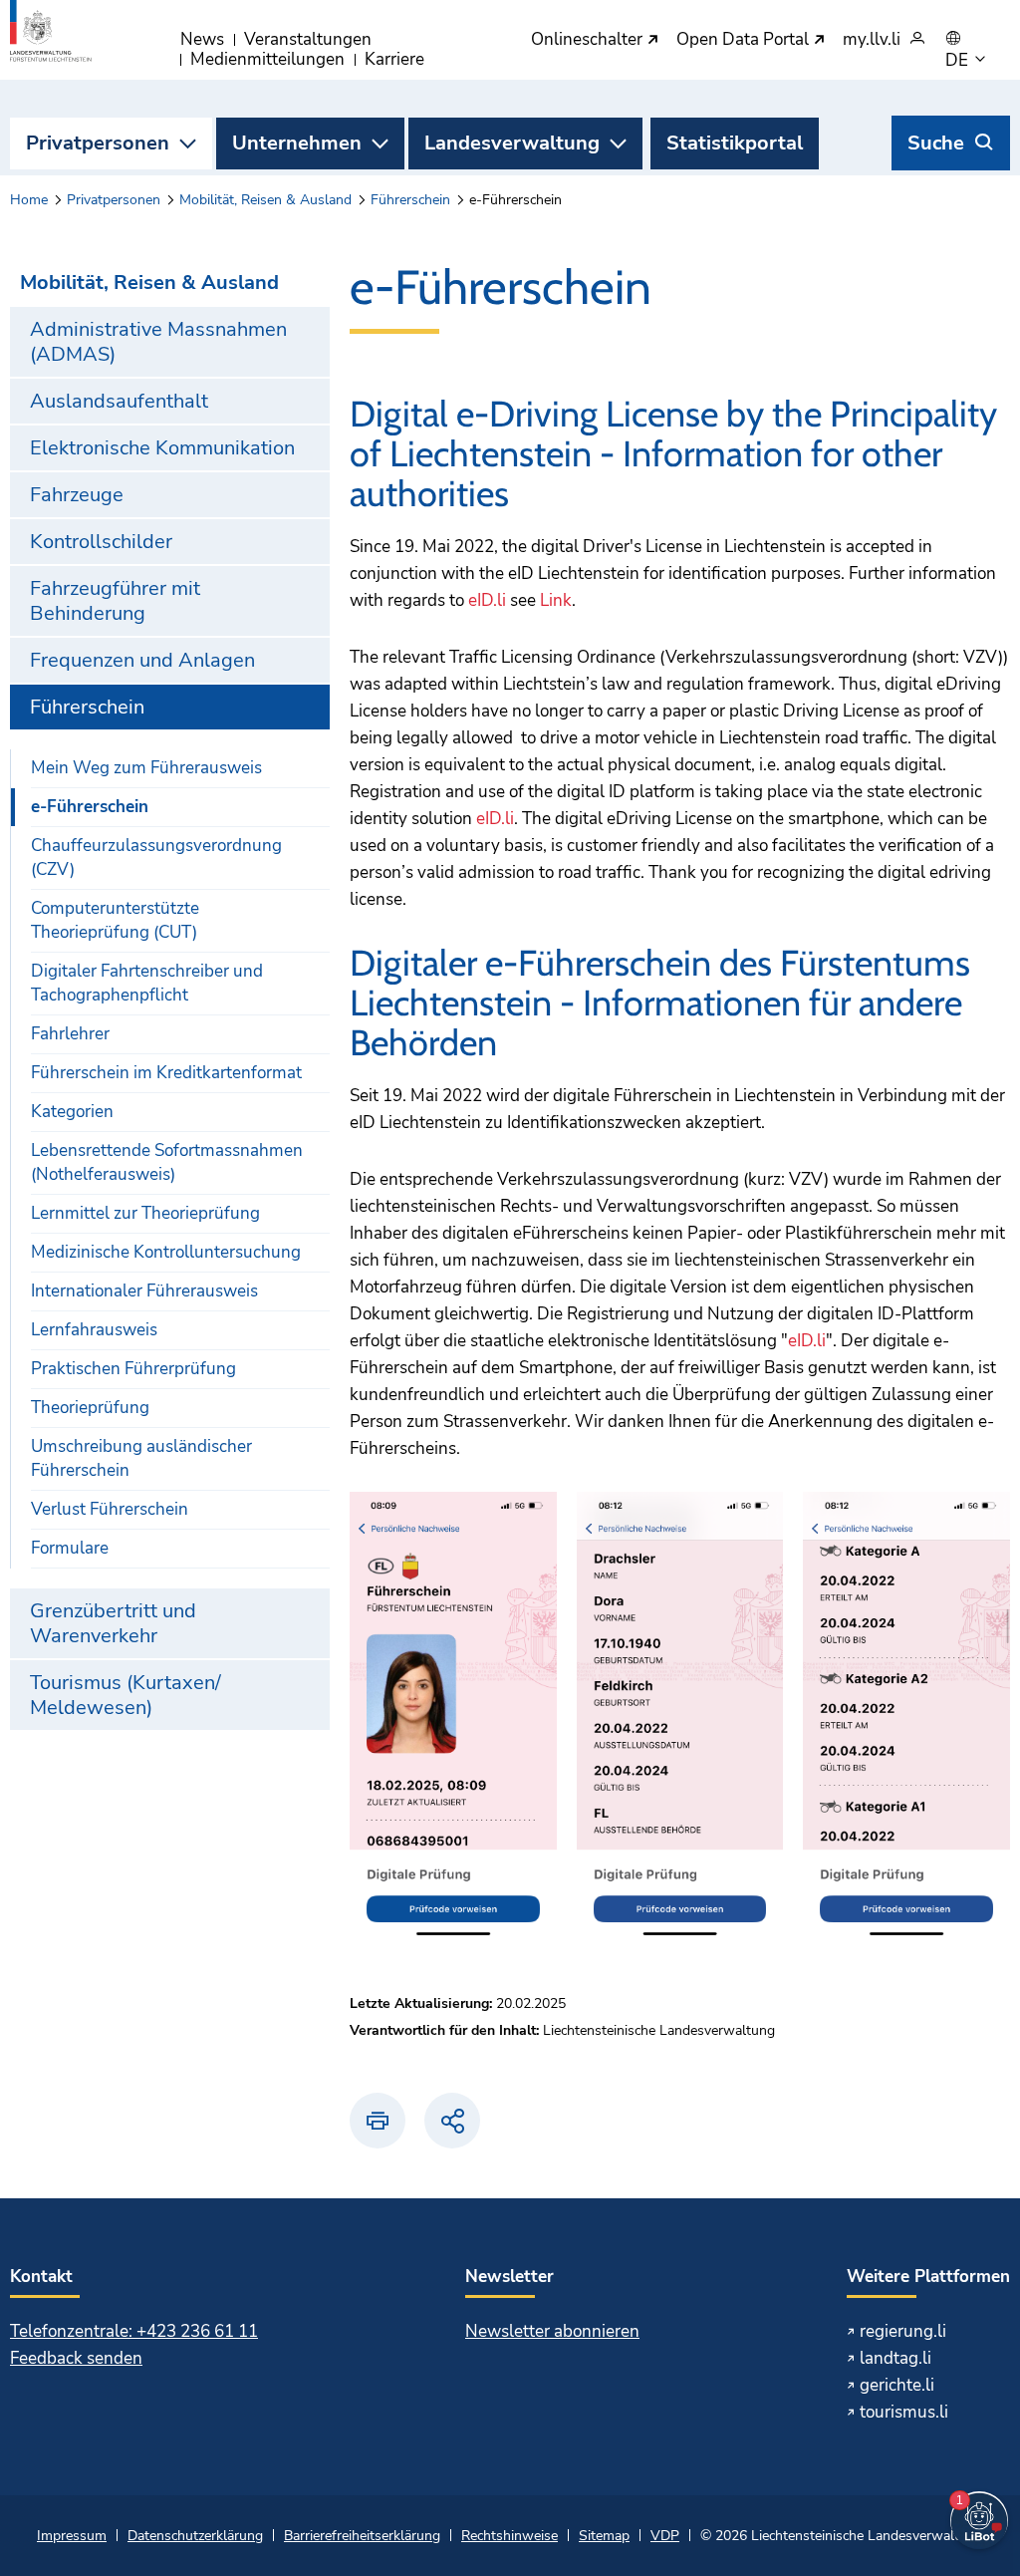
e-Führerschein (90, 807)
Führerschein (410, 200)
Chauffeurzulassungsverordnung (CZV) (156, 858)
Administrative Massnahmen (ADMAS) (158, 342)
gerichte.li (897, 2385)
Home (29, 200)
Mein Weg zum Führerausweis (146, 768)
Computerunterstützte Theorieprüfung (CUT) (115, 920)
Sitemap (604, 2536)
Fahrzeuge (77, 495)
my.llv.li (872, 40)
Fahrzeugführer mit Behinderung (115, 601)
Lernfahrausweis (94, 1330)
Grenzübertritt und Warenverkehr (113, 1623)
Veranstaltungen (308, 39)
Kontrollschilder (101, 542)
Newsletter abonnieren (552, 2331)
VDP (665, 2536)
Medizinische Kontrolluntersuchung (166, 1252)
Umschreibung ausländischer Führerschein (141, 1458)
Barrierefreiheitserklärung (362, 2536)
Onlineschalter (589, 40)
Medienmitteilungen (267, 59)
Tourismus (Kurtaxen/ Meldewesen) (126, 1695)
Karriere (394, 59)
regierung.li (903, 2331)
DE (959, 61)
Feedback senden (76, 2358)
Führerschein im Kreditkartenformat (166, 1073)
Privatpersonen (98, 143)
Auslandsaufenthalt (119, 401)
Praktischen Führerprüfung (133, 1369)
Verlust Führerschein (110, 1509)
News (202, 39)
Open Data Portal (745, 40)
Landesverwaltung (512, 143)
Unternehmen (297, 143)
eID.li (487, 600)
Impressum (72, 2536)
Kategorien (72, 1112)
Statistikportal (735, 143)
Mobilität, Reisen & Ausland (265, 200)
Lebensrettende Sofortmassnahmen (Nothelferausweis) (167, 1162)
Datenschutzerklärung (195, 2536)
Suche (936, 143)
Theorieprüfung (90, 1408)
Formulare (70, 1548)
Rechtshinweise (510, 2536)
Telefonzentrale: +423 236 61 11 (134, 2331)
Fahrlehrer (70, 1034)
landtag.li (895, 2358)
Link (556, 600)
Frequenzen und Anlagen (142, 660)
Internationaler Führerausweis (144, 1291)
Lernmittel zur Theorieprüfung (145, 1213)
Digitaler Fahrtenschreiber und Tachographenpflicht (147, 983)
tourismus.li (904, 2412)
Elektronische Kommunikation (162, 448)
